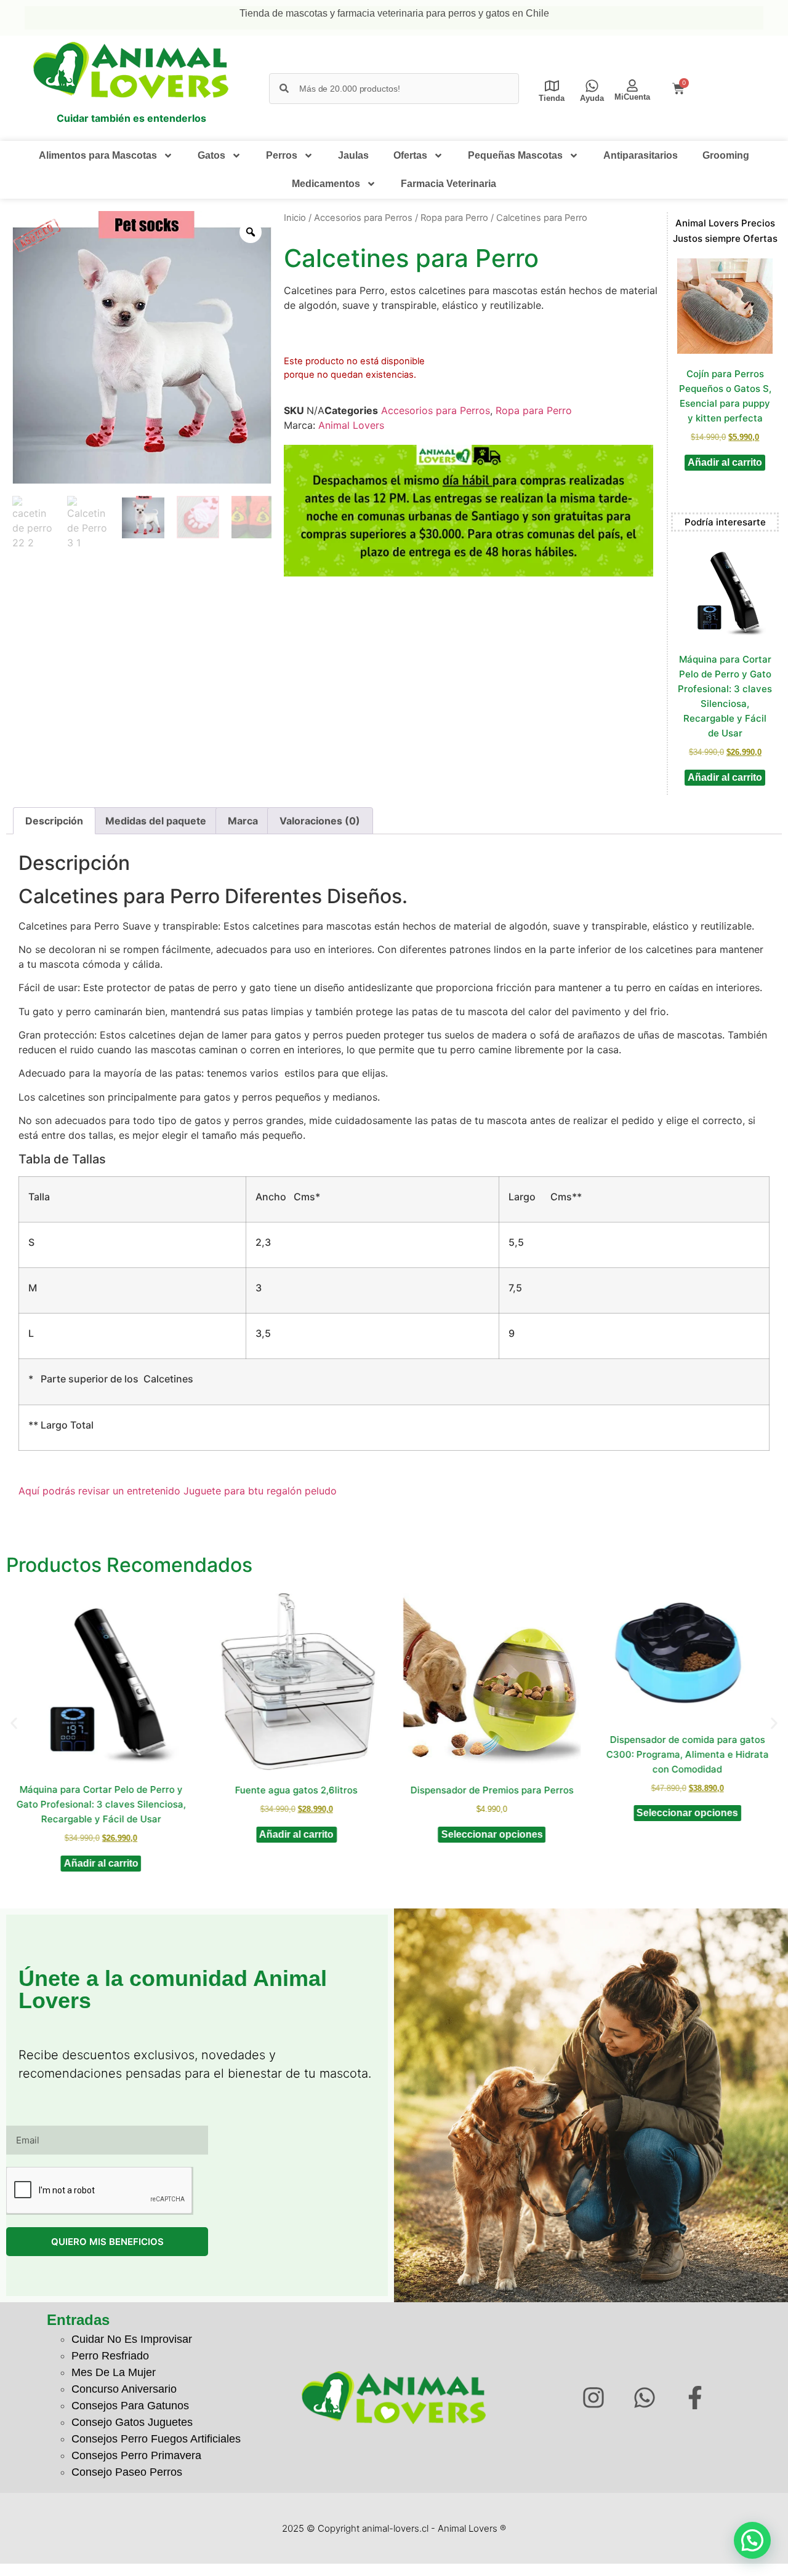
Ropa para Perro (454, 218)
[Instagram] (593, 2398)
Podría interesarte (725, 522)
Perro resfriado (110, 2356)
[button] (14, 1724)
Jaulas (353, 155)
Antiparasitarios (641, 155)
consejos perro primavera (136, 2455)
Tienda (552, 98)
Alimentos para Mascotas (98, 155)
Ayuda (592, 98)
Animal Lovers (351, 425)
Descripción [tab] (54, 821)
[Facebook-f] (695, 2398)
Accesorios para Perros (363, 218)
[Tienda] (552, 86)
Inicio (295, 218)
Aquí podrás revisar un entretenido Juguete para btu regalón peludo (178, 1491)
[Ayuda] (592, 86)
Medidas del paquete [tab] (156, 821)
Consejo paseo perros (127, 2472)
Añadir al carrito (725, 462)
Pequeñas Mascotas (515, 155)
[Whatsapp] (644, 2398)
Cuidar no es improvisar (132, 2339)
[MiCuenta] (632, 86)
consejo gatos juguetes (132, 2422)
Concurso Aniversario (124, 2389)
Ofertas (410, 155)
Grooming (726, 155)
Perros (282, 155)
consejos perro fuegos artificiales (156, 2439)
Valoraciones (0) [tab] (320, 821)
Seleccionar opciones (492, 1834)
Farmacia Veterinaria (448, 184)
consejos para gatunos (130, 2406)
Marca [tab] (243, 821)
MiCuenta (632, 97)
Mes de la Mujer (114, 2372)
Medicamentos (326, 184)
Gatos (211, 155)
